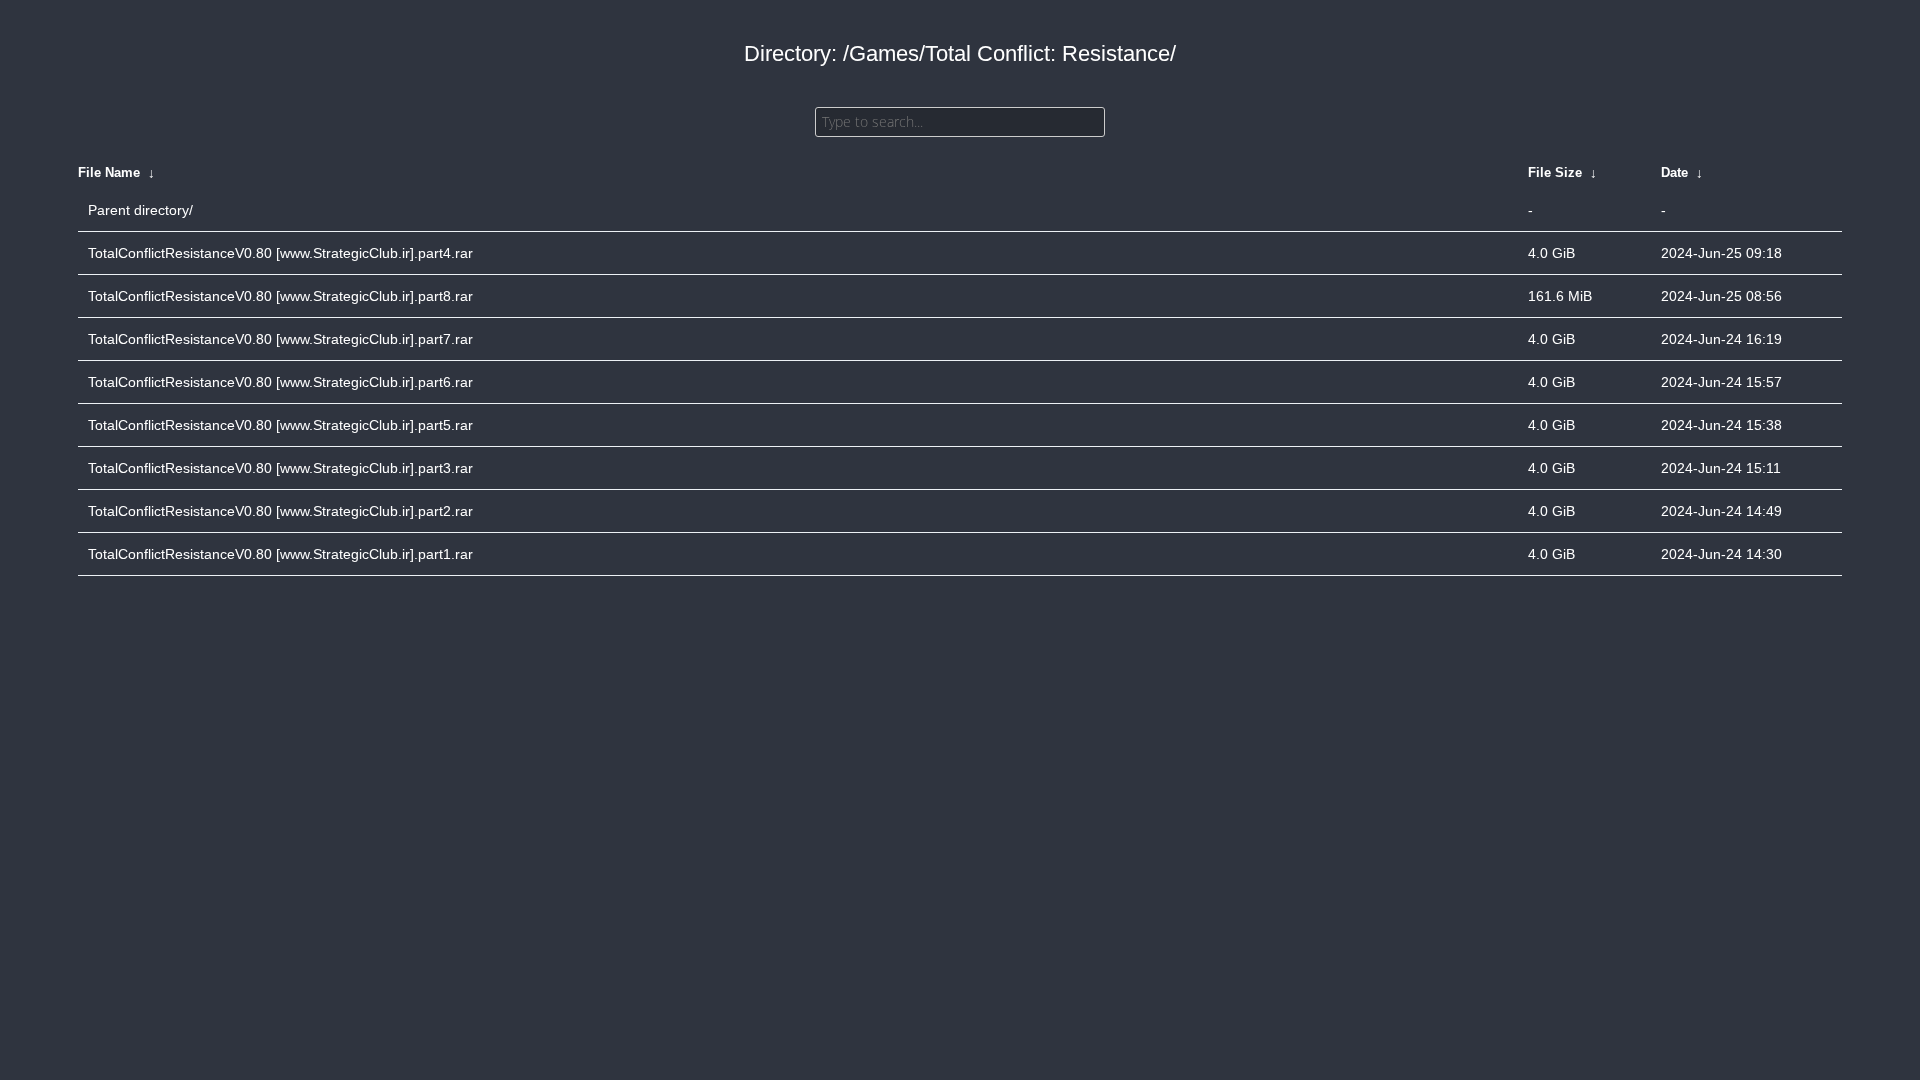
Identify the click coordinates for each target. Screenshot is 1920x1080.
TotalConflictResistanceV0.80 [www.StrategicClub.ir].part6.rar (280, 382)
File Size (1555, 172)
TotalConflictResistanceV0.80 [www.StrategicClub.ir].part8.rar (280, 296)
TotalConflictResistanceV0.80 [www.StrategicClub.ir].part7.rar (280, 339)
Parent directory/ (140, 210)
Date (1674, 172)
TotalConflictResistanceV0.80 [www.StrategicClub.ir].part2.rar (280, 511)
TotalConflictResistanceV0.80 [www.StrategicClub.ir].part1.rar (280, 554)
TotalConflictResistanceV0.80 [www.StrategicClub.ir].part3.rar (280, 468)
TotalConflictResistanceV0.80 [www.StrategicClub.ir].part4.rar (280, 253)
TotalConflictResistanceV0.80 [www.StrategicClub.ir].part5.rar (280, 425)
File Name (109, 172)
